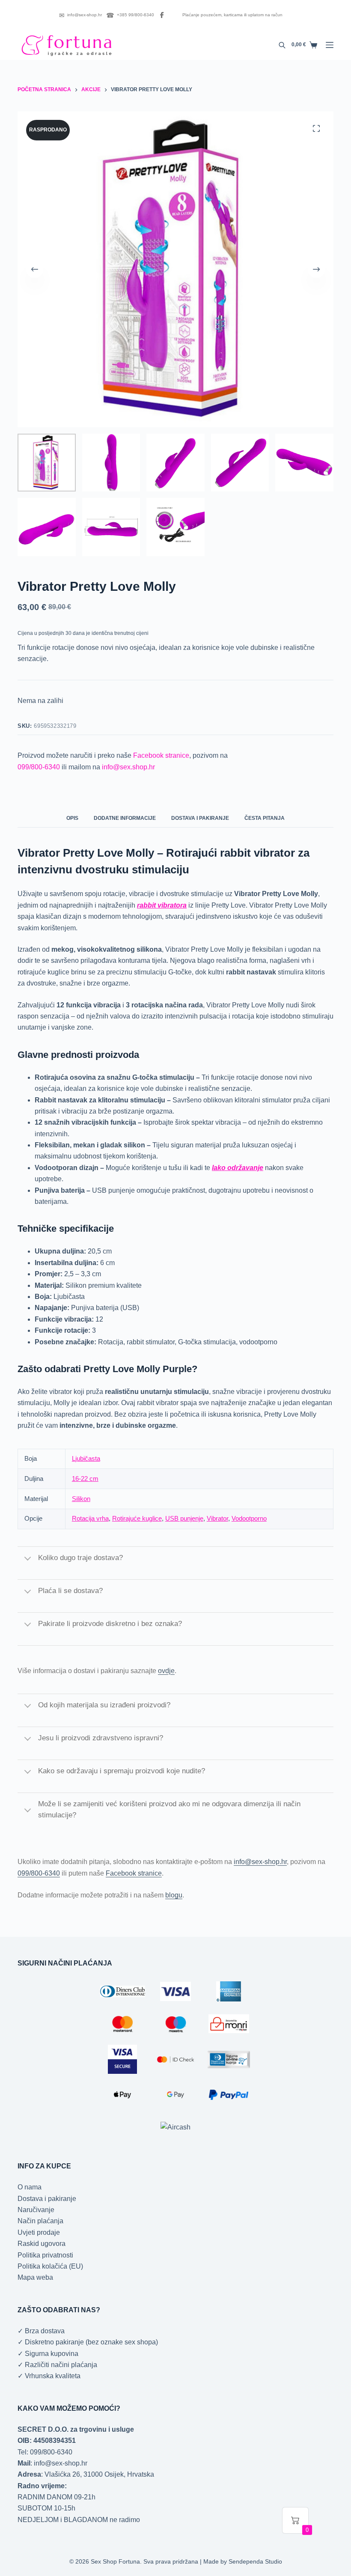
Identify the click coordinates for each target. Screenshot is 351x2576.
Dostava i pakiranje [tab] (200, 818)
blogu (174, 1895)
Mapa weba (35, 2277)
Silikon (81, 1499)
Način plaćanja (40, 2221)
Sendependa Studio (255, 2561)
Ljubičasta (86, 1458)
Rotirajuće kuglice (137, 1518)
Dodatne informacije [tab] (125, 818)
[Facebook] (162, 15)
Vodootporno (249, 1518)
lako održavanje (238, 1168)
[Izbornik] (330, 45)
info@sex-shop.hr (80, 15)
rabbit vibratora (162, 905)
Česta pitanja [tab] (265, 818)
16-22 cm (85, 1479)
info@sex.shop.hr (128, 767)
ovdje (166, 1671)
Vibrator (217, 1518)
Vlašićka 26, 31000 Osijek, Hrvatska (99, 2474)
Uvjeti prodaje (39, 2232)
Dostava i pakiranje (47, 2199)
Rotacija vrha (90, 1518)
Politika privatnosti (45, 2255)
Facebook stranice (161, 755)
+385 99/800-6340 (130, 15)
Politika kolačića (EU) (50, 2266)
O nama (30, 2187)
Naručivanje (36, 2210)
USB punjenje (184, 1518)
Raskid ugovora (42, 2244)
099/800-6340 (39, 767)
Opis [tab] (72, 818)
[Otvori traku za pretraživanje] (282, 45)
